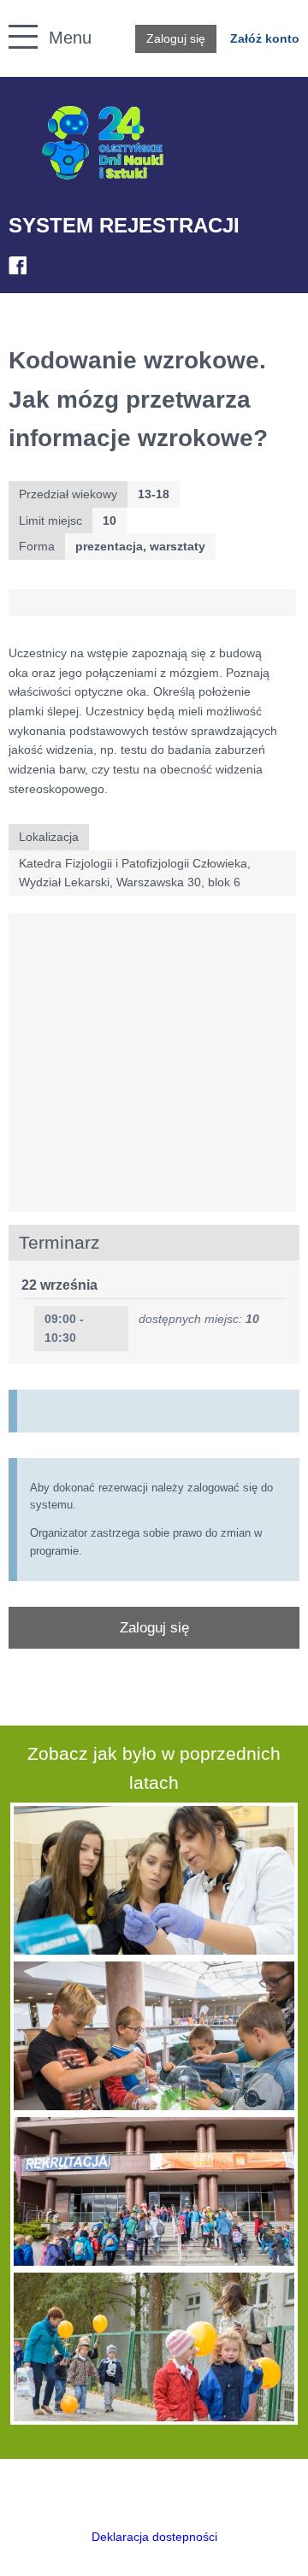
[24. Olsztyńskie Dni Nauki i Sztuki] (103, 143)
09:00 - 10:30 (64, 1329)
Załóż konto (265, 38)
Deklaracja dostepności (154, 2537)
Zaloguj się (176, 38)
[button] (14, 18)
